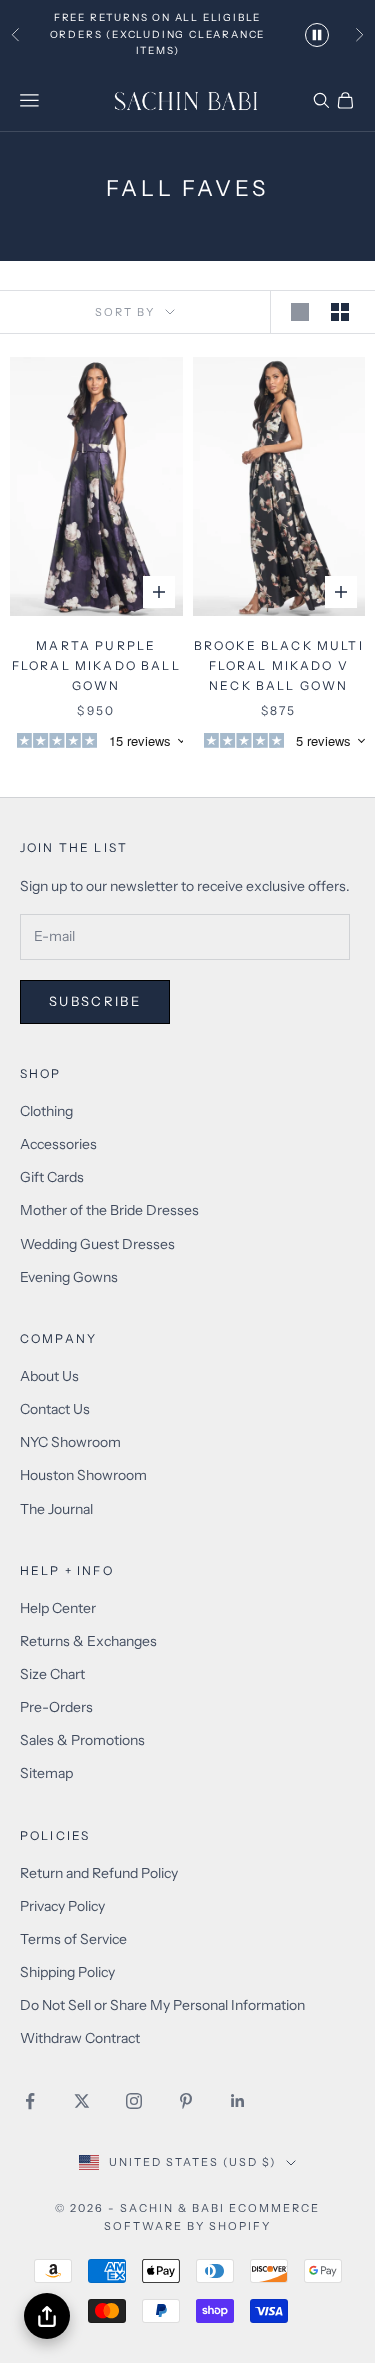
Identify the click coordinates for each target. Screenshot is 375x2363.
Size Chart (52, 1674)
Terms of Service (73, 1939)
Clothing (46, 1111)
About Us (49, 1376)
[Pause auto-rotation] (317, 35)
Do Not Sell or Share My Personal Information (162, 2005)
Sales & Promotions (82, 1740)
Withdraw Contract (80, 2038)
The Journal (56, 1509)
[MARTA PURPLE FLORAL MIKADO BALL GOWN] (96, 486)
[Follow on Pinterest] (186, 2101)
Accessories (58, 1144)
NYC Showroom (70, 1442)
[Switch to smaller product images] (343, 312)
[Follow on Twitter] (82, 2101)
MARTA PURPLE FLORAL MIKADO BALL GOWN (96, 666)
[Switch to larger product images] (303, 312)
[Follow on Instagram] (134, 2101)
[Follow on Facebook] (30, 2101)
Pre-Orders (56, 1707)
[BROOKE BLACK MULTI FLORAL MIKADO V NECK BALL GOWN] (279, 486)
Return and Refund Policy (99, 1873)
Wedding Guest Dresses (97, 1244)
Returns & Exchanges (88, 1641)
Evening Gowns (69, 1277)
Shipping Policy (67, 1972)
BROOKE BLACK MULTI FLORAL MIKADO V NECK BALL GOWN (279, 666)
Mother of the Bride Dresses (109, 1210)
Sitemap (46, 1773)
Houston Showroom (83, 1475)
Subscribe (95, 1001)
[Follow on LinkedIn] (238, 2101)
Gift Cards (52, 1177)
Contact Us (55, 1409)
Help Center (58, 1608)
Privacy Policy (62, 1906)
